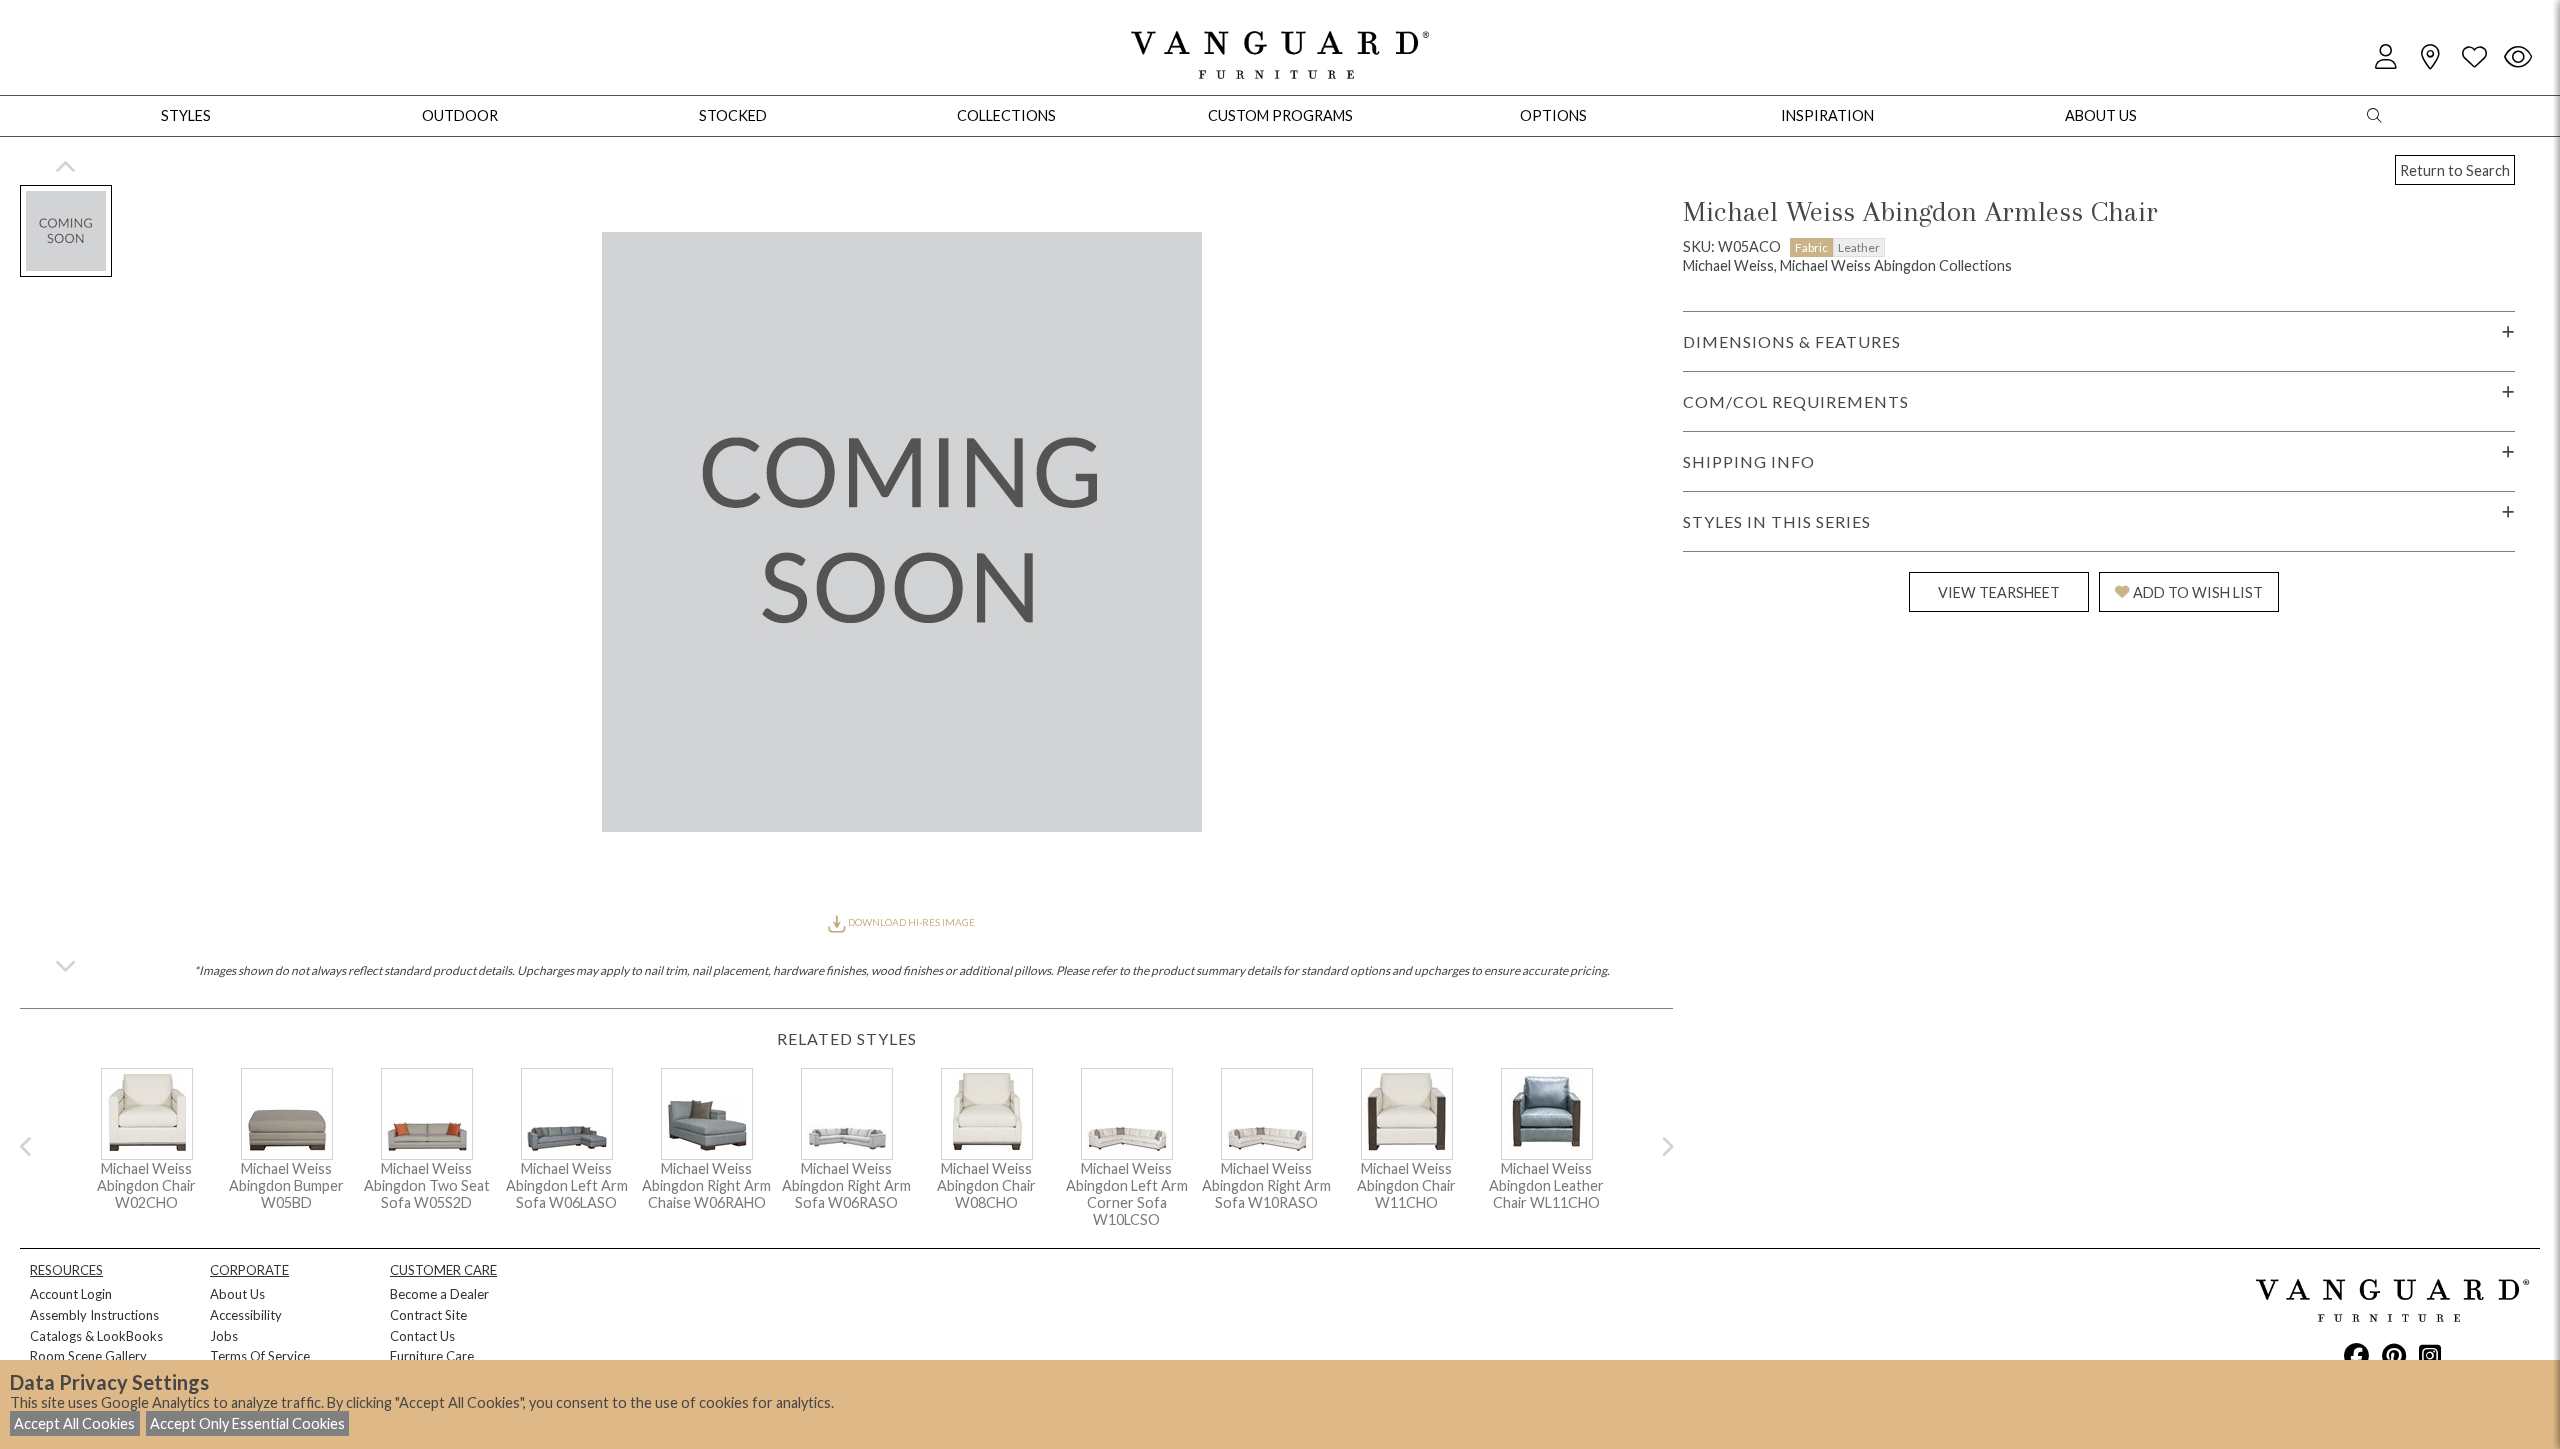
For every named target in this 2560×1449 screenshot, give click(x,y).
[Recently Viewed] (2518, 57)
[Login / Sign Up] (2386, 57)
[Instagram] (2430, 1355)
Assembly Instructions (94, 1315)
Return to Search (2455, 170)
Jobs (224, 1336)
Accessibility (246, 1315)
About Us (237, 1294)
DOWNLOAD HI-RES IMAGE (910, 922)
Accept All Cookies (74, 1423)
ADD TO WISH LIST (2198, 592)
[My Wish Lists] (2474, 57)
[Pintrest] (2394, 1355)
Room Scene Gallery (88, 1356)
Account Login (71, 1294)
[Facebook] (2356, 1355)
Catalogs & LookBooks (96, 1336)
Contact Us (422, 1336)
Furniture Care (432, 1356)
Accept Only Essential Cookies (247, 1423)
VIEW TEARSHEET (1999, 592)
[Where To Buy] (2430, 57)
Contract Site (428, 1315)
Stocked (733, 115)
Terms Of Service (260, 1356)
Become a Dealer (439, 1294)
